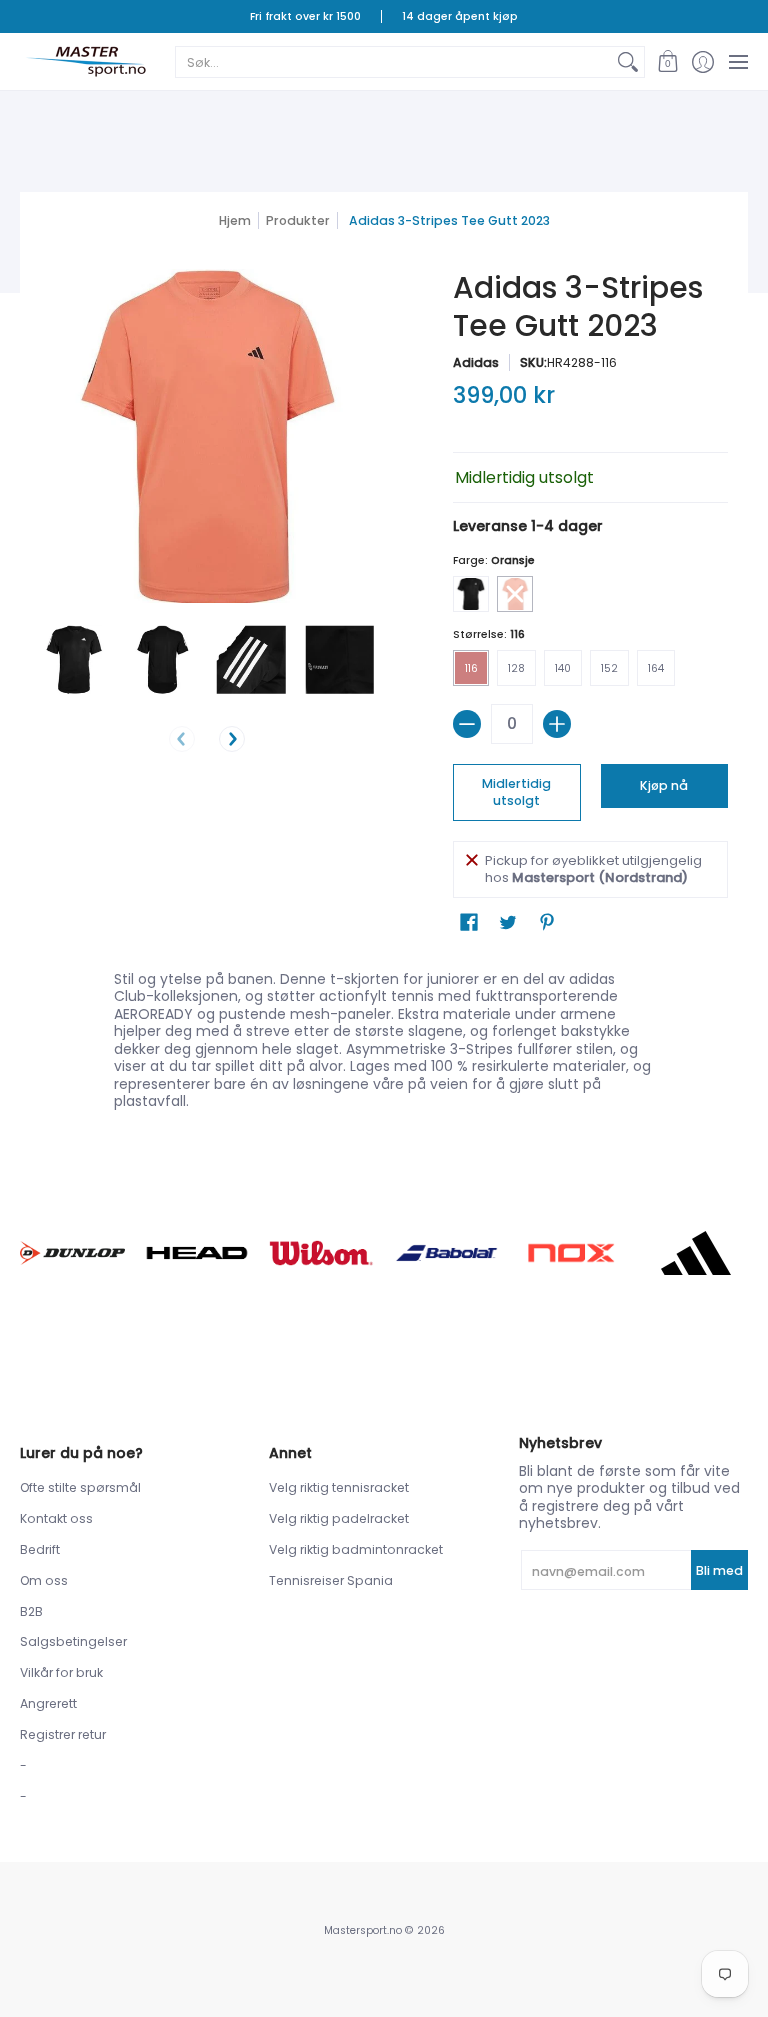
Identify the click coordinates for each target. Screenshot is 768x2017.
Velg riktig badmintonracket (356, 1549)
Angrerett (48, 1703)
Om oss (44, 1580)
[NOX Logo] (571, 1253)
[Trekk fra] (467, 724)
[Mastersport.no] (85, 61)
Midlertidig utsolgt (516, 792)
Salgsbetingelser (73, 1641)
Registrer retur (63, 1734)
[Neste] (232, 739)
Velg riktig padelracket (339, 1518)
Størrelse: (489, 634)
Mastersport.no (363, 1930)
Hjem (235, 220)
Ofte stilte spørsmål (80, 1487)
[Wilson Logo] (321, 1252)
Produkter (298, 220)
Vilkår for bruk (61, 1672)
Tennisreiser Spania (331, 1580)
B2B (31, 1611)
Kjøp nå (664, 785)
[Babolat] (446, 1253)
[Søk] (628, 62)
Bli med (719, 1570)
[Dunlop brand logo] (72, 1252)
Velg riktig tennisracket (339, 1487)
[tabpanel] (384, 1036)
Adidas (476, 362)
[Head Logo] (197, 1253)
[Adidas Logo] (695, 1253)
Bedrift (40, 1549)
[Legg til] (557, 724)
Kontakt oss (56, 1518)
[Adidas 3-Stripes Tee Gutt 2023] (74, 659)
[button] (667, 61)
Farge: (494, 560)
